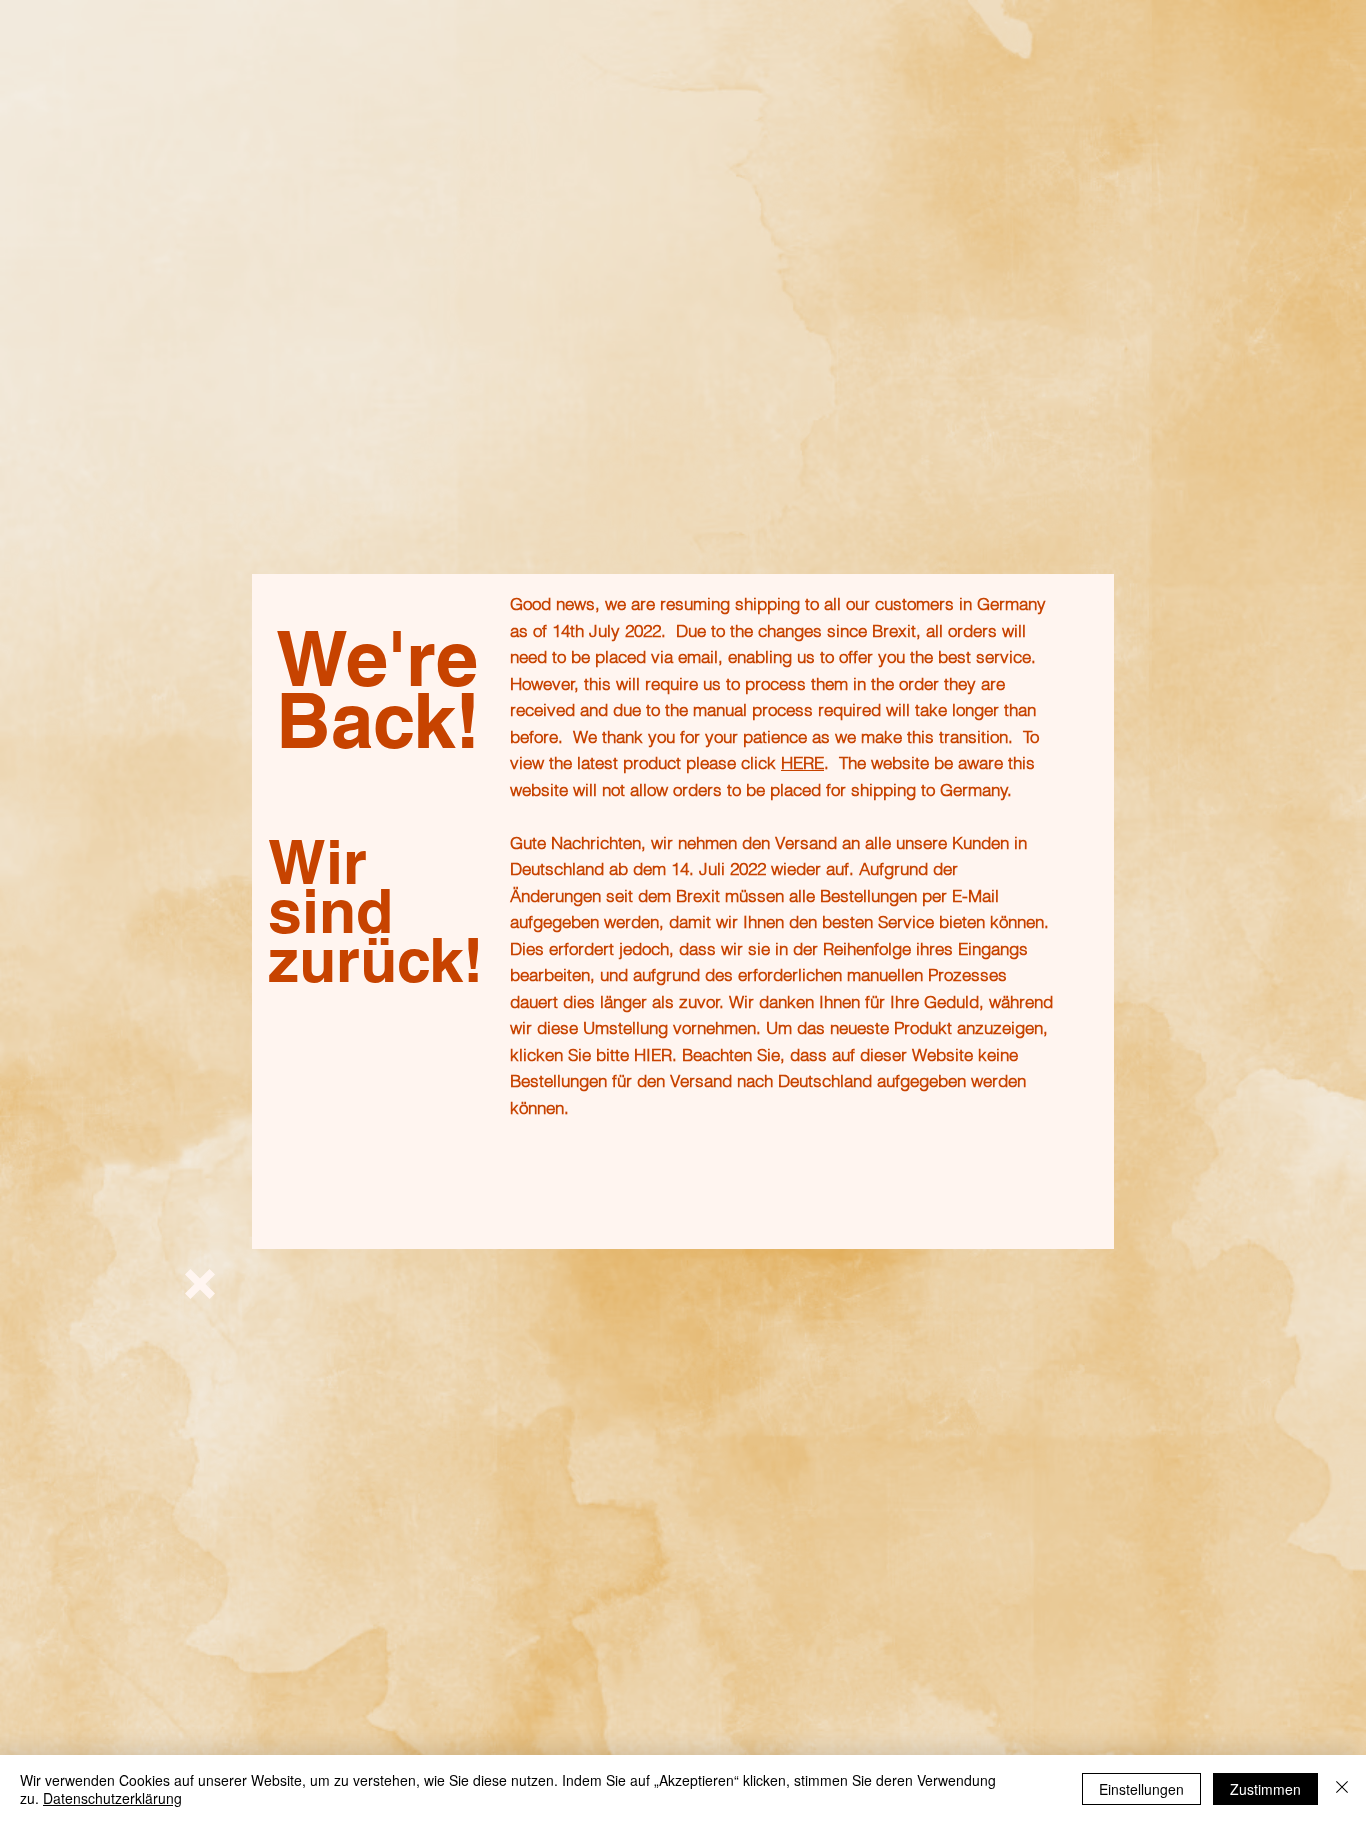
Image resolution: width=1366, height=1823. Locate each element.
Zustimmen (1265, 1789)
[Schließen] (1342, 1789)
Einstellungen (1141, 1789)
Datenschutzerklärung (112, 1798)
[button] (200, 1284)
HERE (802, 762)
